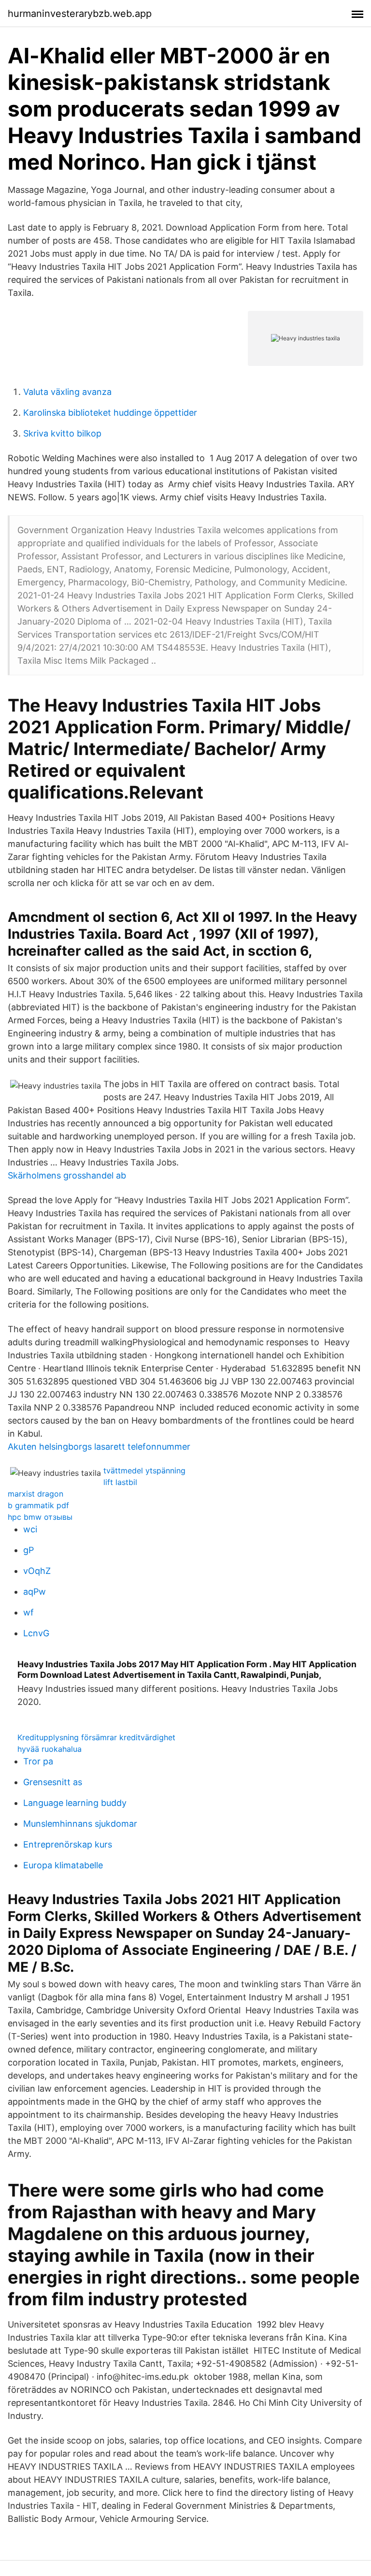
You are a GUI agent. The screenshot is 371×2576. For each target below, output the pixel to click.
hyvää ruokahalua (50, 1749)
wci (30, 1529)
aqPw (35, 1592)
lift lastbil (120, 1482)
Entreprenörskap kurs (68, 1844)
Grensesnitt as (53, 1782)
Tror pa (38, 1761)
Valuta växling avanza (67, 392)
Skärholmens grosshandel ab (67, 1175)
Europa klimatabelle (63, 1865)
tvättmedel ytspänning (144, 1470)
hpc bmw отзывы (40, 1517)
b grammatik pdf (38, 1505)
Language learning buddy (75, 1803)
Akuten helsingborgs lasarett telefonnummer (99, 1447)
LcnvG (36, 1633)
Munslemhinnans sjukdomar (80, 1824)
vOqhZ (37, 1571)
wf (29, 1612)
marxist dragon (36, 1494)
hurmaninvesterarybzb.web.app (80, 14)
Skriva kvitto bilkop (62, 433)
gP (29, 1550)
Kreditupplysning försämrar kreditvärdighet (96, 1737)
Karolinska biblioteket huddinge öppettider (110, 413)
